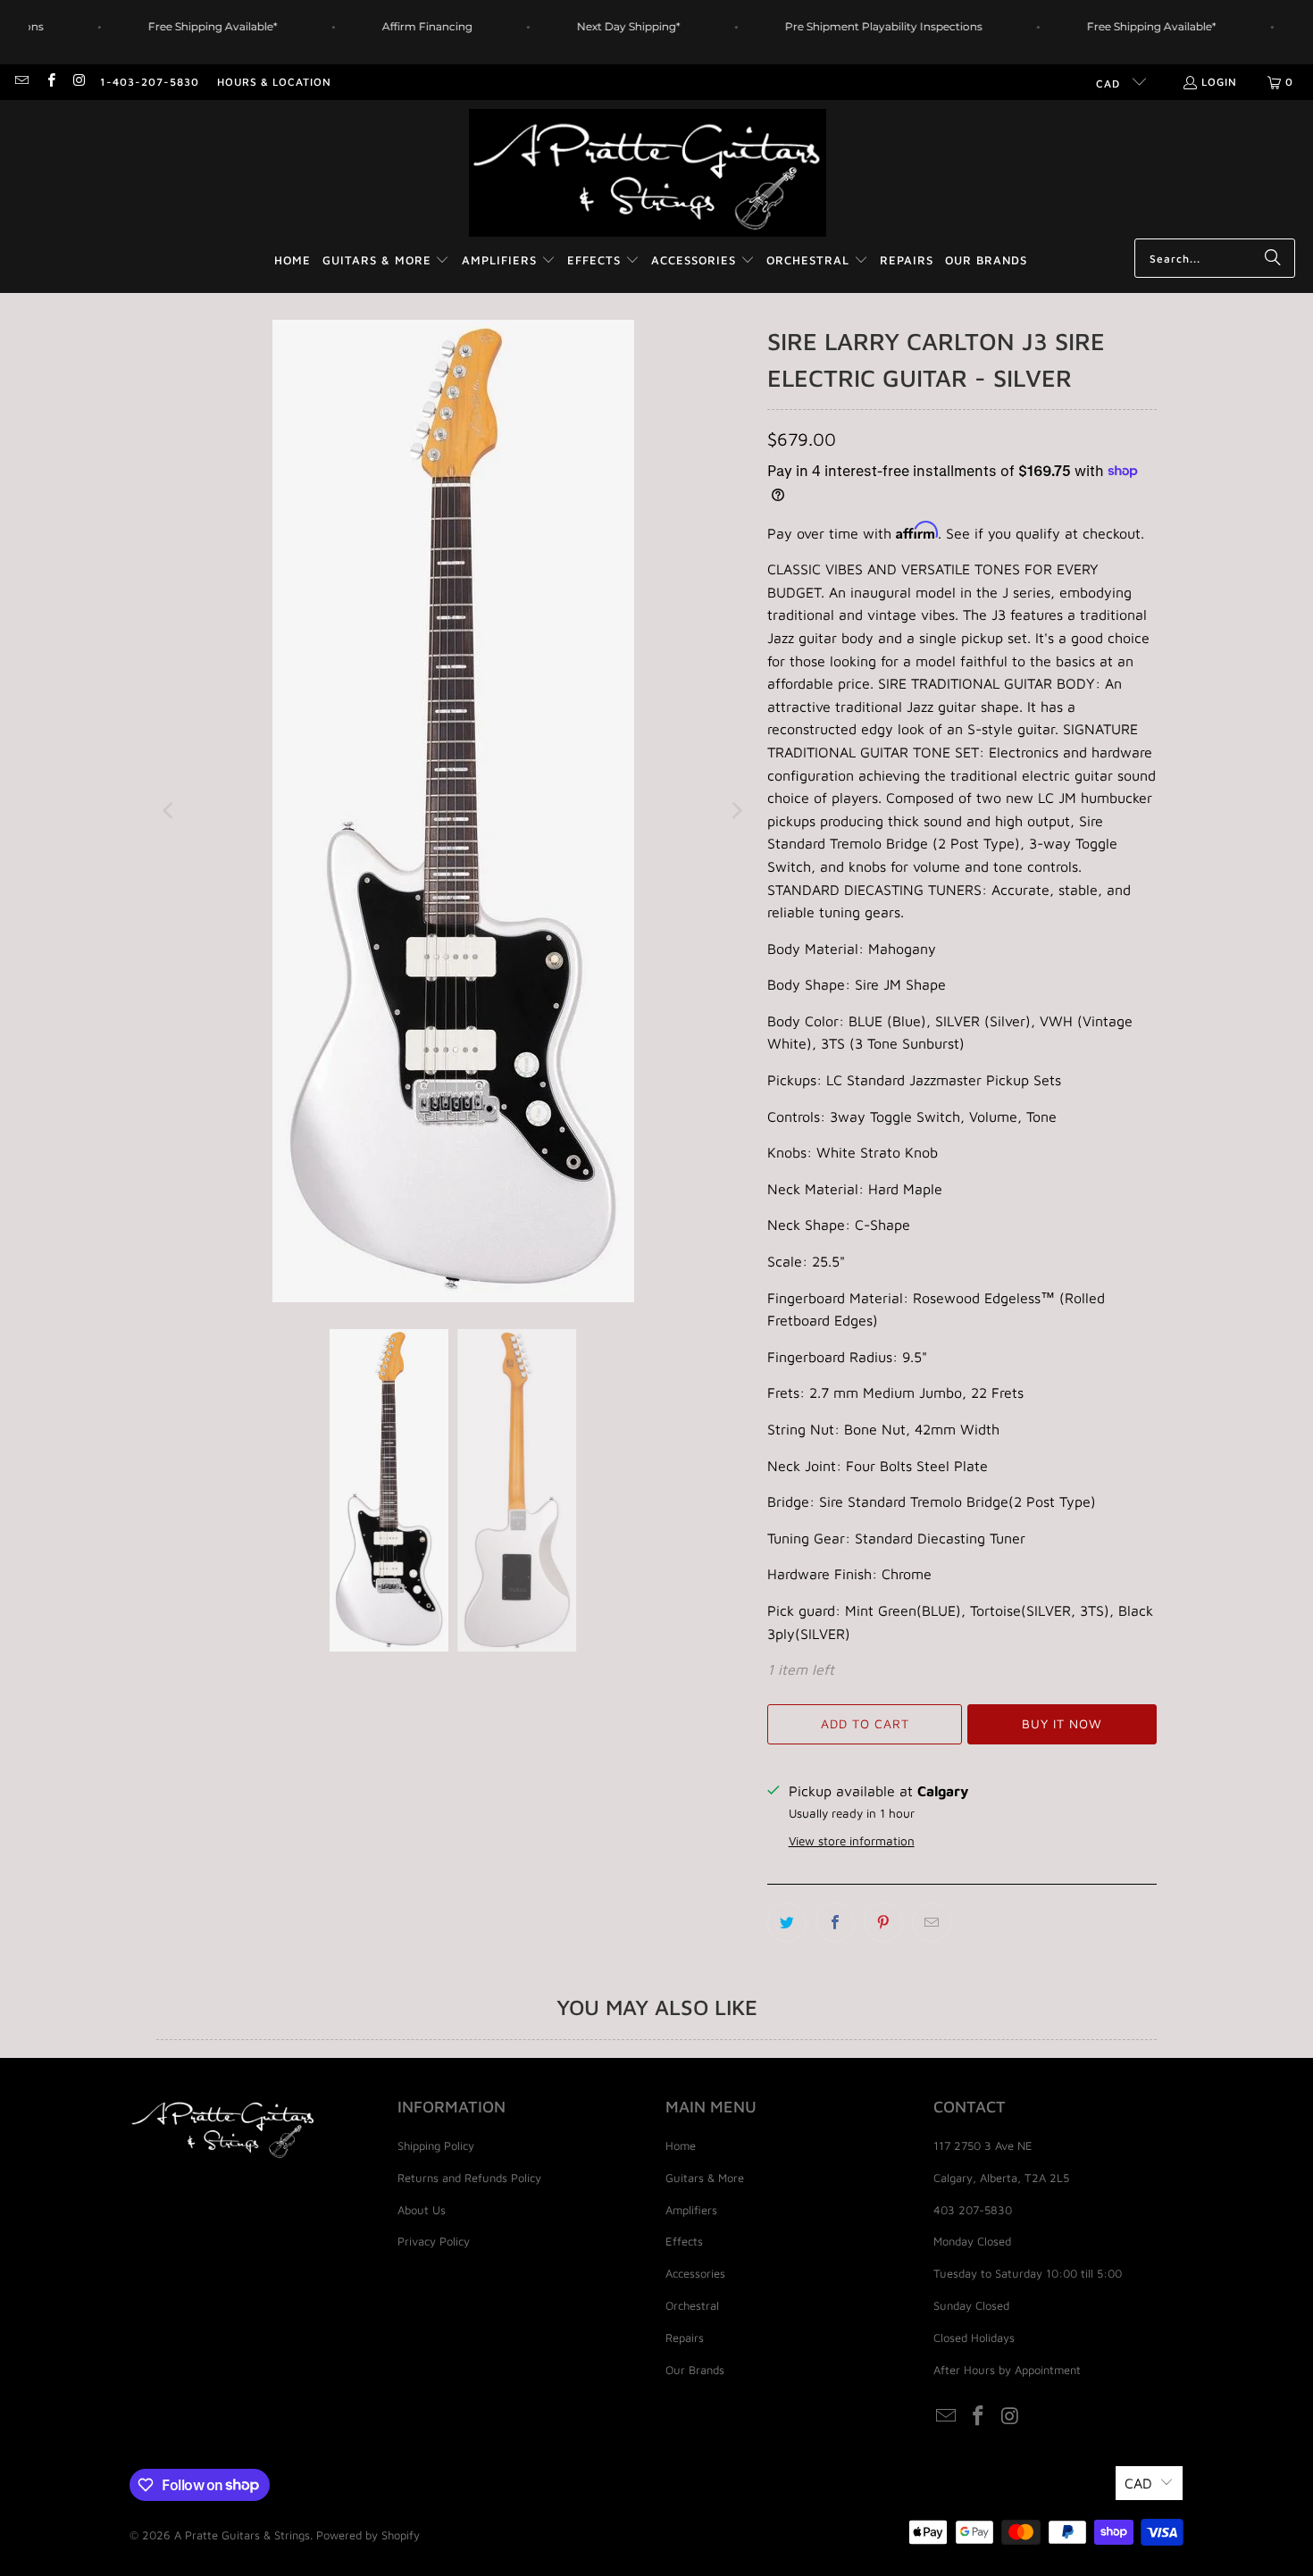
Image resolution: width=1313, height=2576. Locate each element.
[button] (386, 261)
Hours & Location (274, 82)
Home (681, 2145)
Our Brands (695, 2370)
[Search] (1273, 258)
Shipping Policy (436, 2145)
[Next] (736, 811)
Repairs (685, 2338)
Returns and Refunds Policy (469, 2178)
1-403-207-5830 (150, 82)
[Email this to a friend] (932, 1922)
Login (1219, 82)
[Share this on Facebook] (835, 1922)
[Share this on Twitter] (787, 1922)
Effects (684, 2241)
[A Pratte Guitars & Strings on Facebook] (50, 82)
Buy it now (1062, 1723)
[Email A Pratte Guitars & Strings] (21, 82)
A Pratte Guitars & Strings (242, 2535)
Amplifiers (691, 2210)
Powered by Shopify (368, 2535)
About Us (422, 2210)
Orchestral (692, 2305)
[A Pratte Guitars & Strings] (648, 174)
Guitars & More (705, 2178)
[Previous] (170, 811)
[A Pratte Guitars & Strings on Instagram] (79, 82)
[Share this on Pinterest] (883, 1922)
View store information (852, 1841)
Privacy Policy (434, 2241)
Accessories (695, 2273)
